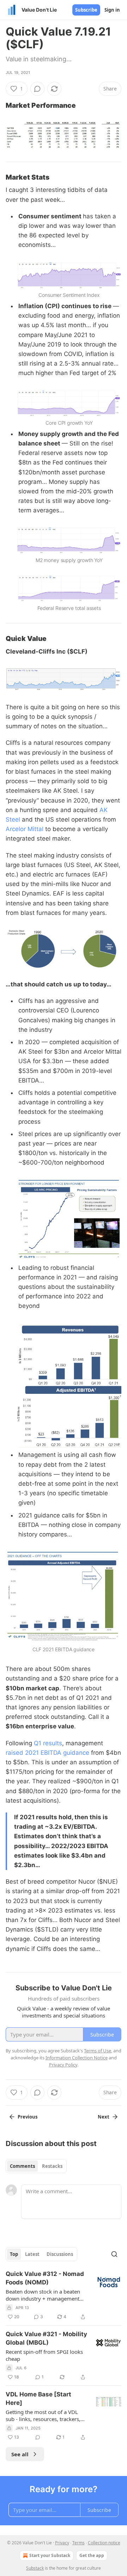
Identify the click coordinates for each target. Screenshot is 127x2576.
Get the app (92, 2555)
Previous (28, 2117)
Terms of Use (98, 2051)
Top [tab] (14, 2254)
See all (20, 2454)
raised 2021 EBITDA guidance (47, 1753)
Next (104, 2117)
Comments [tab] (22, 2166)
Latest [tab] (32, 2254)
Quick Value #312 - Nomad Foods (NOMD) (45, 2278)
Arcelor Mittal (25, 829)
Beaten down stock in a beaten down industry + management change (43, 2295)
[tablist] (36, 2166)
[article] (64, 2295)
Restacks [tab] (52, 2166)
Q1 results (48, 1743)
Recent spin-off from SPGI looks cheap (44, 2355)
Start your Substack (50, 2555)
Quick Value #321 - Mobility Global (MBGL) (46, 2338)
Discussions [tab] (60, 2254)
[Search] (114, 2254)
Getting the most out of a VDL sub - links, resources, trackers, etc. (43, 2415)
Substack (35, 2568)
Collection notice (104, 2543)
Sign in (112, 10)
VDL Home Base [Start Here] (38, 2399)
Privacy (62, 2543)
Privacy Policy (63, 2065)
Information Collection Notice (77, 2058)
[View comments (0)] (37, 89)
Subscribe (86, 10)
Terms (78, 2543)
